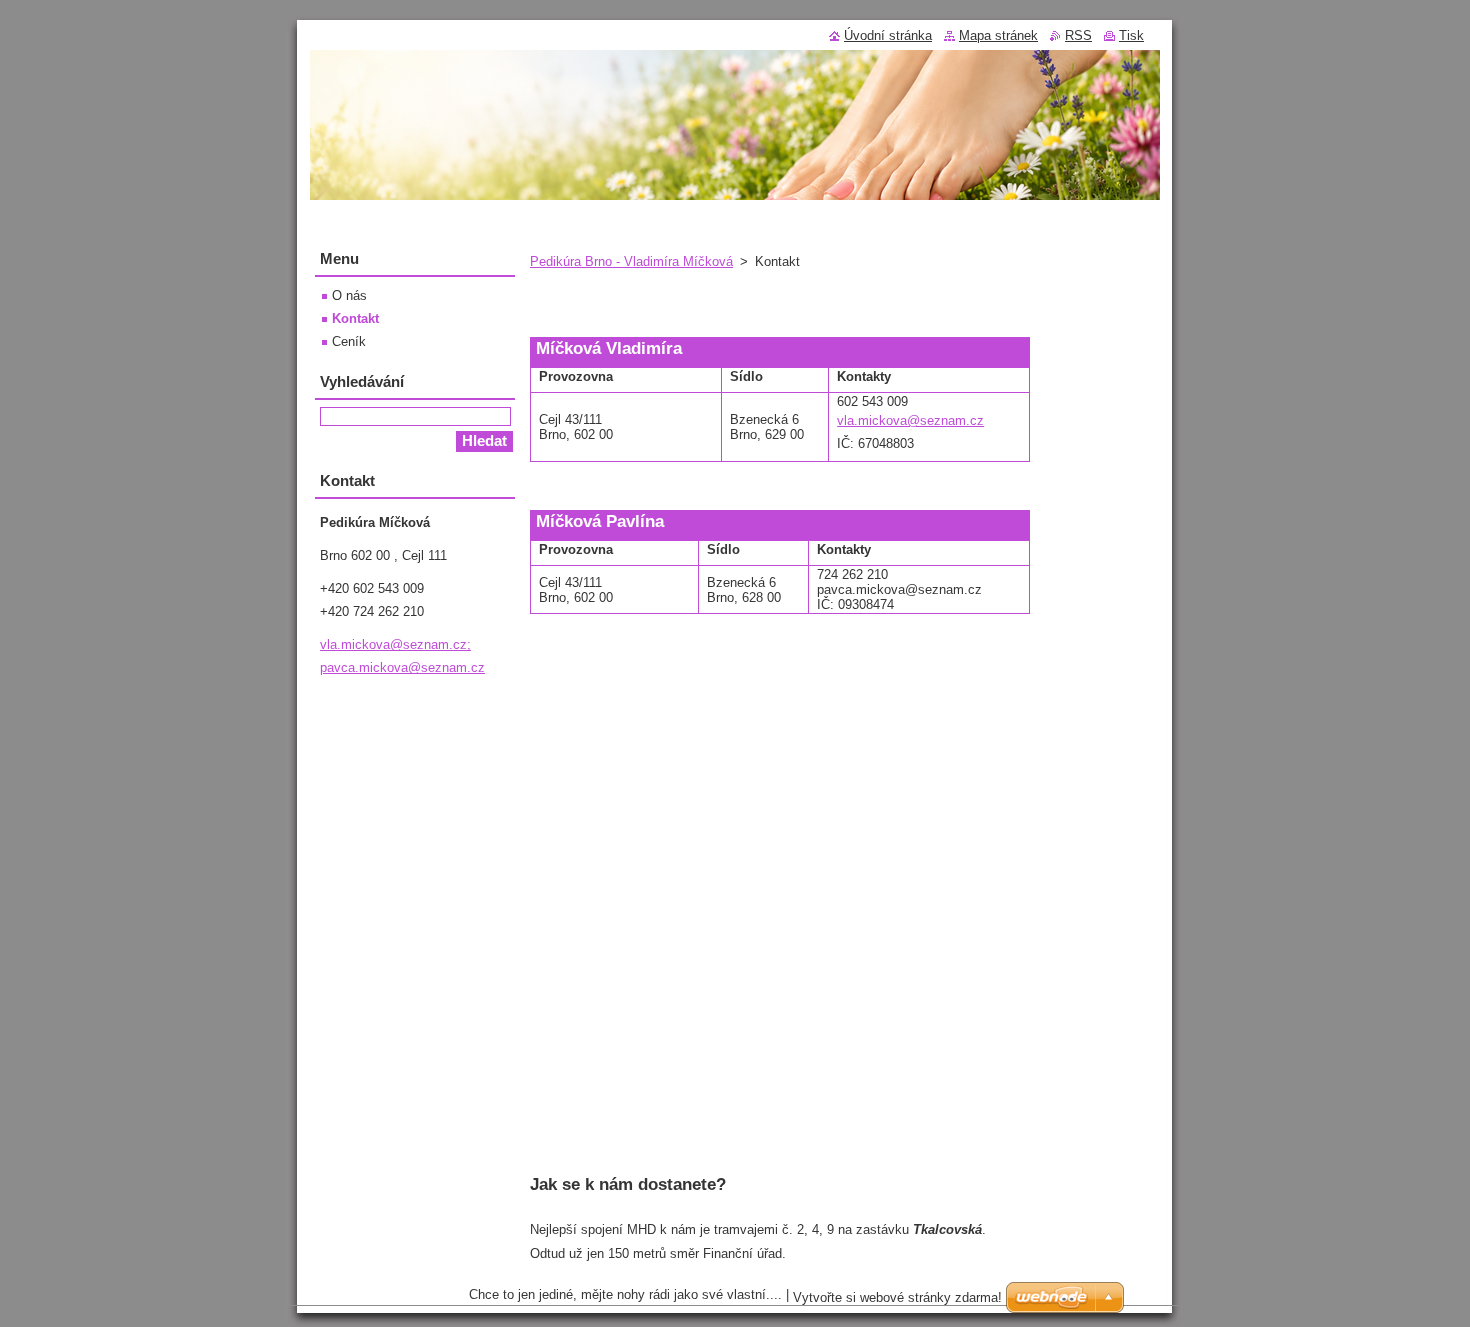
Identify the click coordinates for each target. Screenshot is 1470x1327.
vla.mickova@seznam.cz (910, 420)
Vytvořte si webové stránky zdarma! (897, 1297)
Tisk (1131, 35)
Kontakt (355, 318)
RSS (1078, 35)
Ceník (349, 341)
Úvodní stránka (888, 35)
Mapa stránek (998, 35)
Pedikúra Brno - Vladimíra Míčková (631, 261)
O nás (349, 295)
